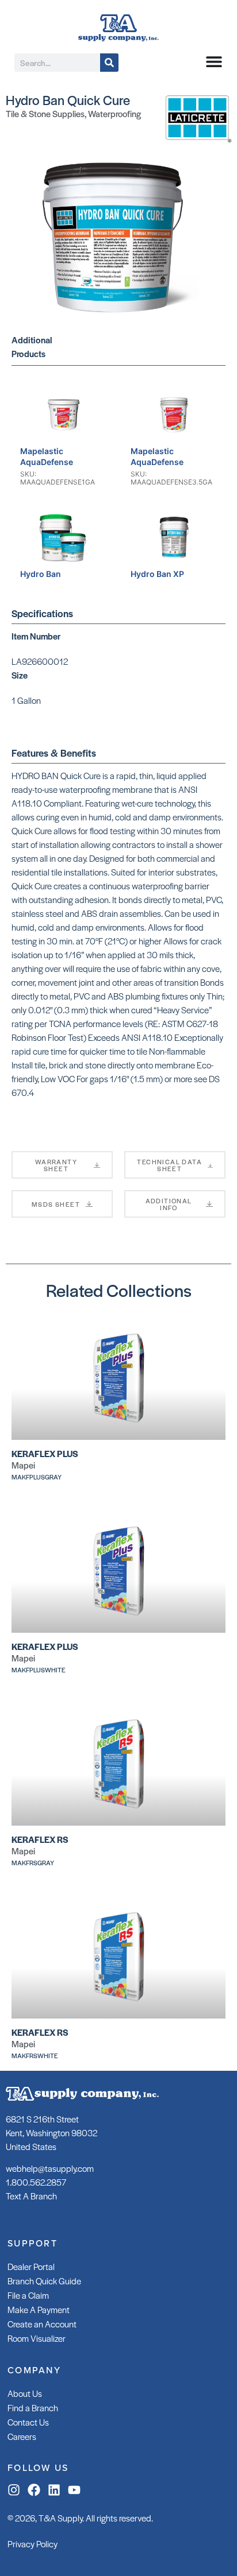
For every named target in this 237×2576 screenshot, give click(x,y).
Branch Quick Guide (44, 2281)
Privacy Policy (33, 2544)
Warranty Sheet (56, 1165)
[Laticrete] (197, 139)
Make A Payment (39, 2309)
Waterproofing (114, 113)
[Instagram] (14, 2490)
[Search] (109, 63)
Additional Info (169, 1204)
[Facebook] (34, 2490)
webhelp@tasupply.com (50, 2168)
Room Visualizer (37, 2338)
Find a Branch (33, 2408)
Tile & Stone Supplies (45, 113)
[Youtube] (74, 2490)
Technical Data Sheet (169, 1165)
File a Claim (28, 2295)
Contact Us (28, 2422)
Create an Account (42, 2324)
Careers (22, 2436)
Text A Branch (31, 2196)
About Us (25, 2393)
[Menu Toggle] (214, 61)
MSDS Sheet (56, 1204)
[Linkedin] (54, 2490)
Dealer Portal (31, 2266)
